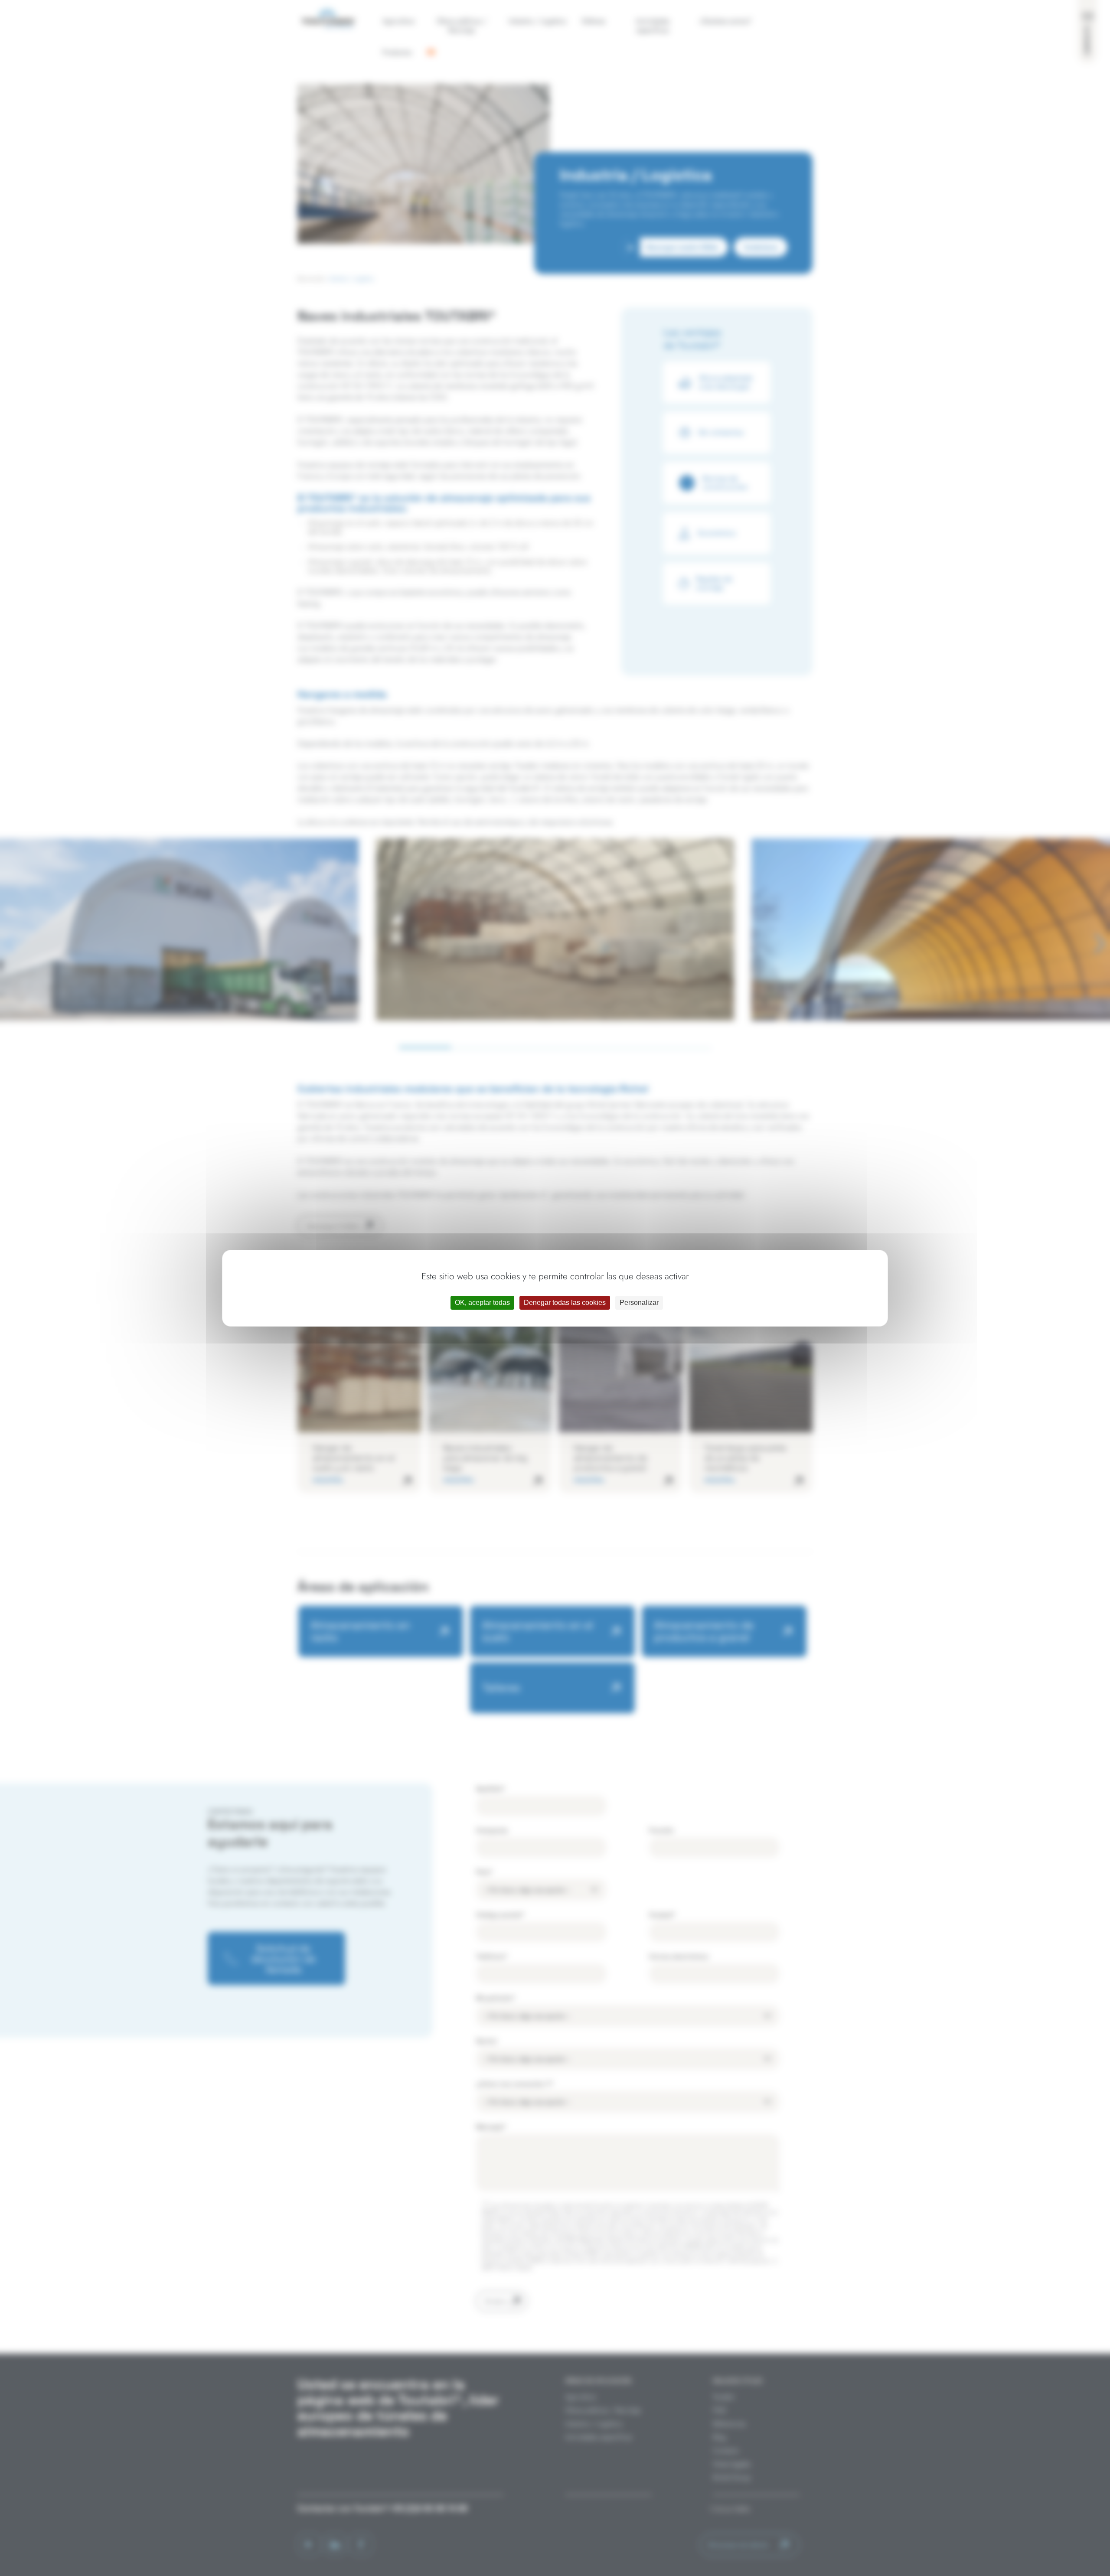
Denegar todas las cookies (565, 1303)
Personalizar (639, 1303)
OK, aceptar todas (482, 1303)
